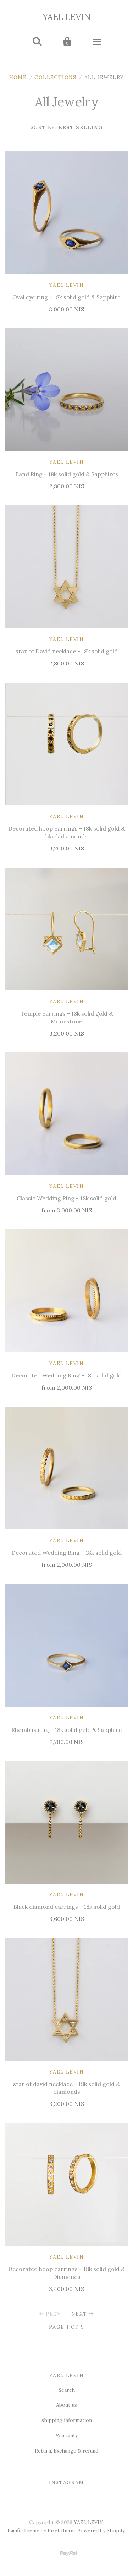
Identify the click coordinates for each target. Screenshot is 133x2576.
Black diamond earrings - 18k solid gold (67, 1907)
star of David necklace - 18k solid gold (67, 651)
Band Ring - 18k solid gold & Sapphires (67, 474)
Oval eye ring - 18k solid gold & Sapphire (66, 297)
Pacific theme (23, 2512)
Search (67, 2390)
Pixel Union (61, 2512)
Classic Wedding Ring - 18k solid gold (66, 1198)
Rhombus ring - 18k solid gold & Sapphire (66, 1730)
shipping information (67, 2420)
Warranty (67, 2435)
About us (66, 2405)
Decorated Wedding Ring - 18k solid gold (66, 1375)
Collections (55, 77)
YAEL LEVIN (67, 17)
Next (79, 2314)
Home (18, 77)
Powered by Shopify (101, 2512)
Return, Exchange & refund (66, 2451)
